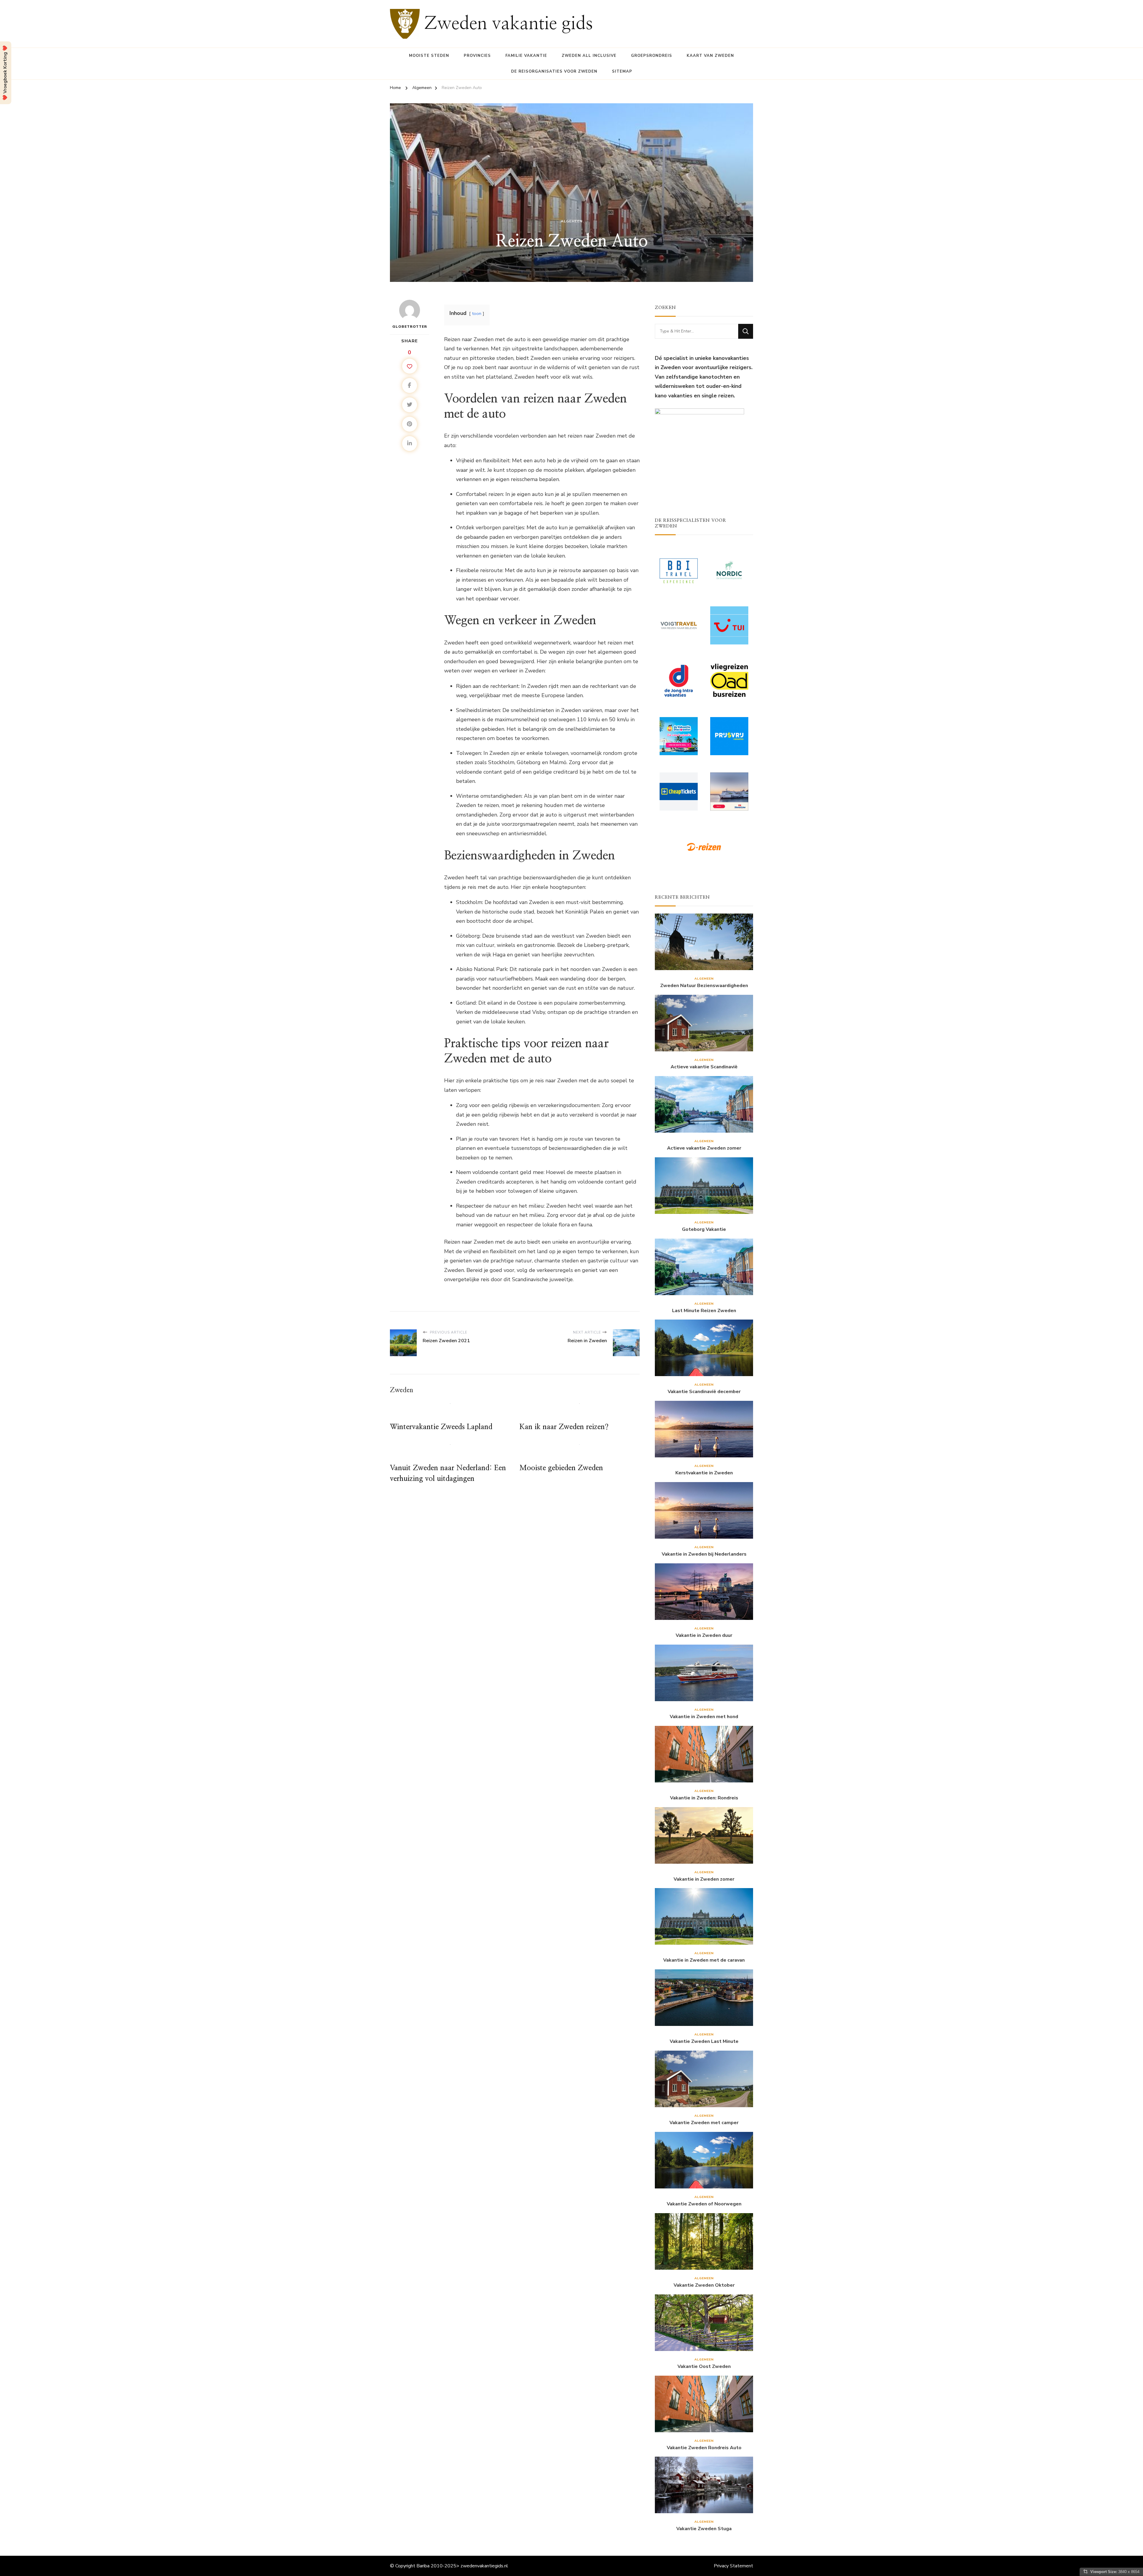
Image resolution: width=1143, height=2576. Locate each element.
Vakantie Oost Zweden (704, 2367)
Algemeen (572, 221)
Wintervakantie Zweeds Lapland (441, 1427)
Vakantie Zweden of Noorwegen (704, 2204)
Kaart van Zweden (710, 56)
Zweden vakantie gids (509, 24)
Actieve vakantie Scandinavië (704, 1067)
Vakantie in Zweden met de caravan (704, 1960)
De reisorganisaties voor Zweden (554, 71)
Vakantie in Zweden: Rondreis (704, 1798)
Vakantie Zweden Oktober (704, 2285)
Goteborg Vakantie (704, 1230)
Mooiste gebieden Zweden (561, 1468)
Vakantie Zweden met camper (704, 2123)
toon (477, 313)
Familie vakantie (526, 56)
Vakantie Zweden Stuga (704, 2529)
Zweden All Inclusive (589, 56)
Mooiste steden (429, 56)
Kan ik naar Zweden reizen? (564, 1427)
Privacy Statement (733, 2566)
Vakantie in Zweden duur (704, 1636)
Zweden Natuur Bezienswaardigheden (704, 986)
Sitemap (622, 71)
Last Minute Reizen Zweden (704, 1311)
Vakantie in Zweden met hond (704, 1717)
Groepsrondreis (652, 56)
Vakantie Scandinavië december (704, 1392)
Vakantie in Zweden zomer (704, 1879)
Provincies (477, 56)
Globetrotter (410, 327)
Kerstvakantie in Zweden (704, 1473)
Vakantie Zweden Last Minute (704, 2042)
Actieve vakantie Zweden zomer (704, 1148)
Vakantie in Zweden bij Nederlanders (704, 1554)
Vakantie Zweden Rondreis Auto (704, 2448)
